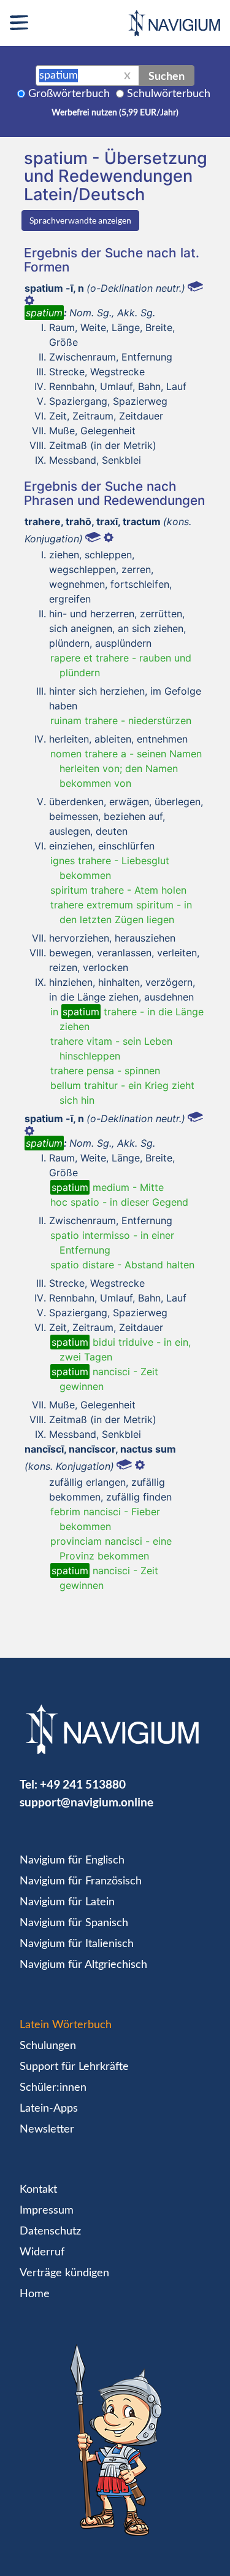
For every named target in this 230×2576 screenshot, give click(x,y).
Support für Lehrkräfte (74, 2067)
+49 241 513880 (83, 1784)
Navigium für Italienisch (77, 1944)
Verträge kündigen (64, 2273)
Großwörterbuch (69, 94)
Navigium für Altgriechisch (83, 1965)
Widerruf (42, 2252)
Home (35, 2294)
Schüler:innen (53, 2088)
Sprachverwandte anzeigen (80, 220)
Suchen (167, 76)
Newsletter (47, 2129)
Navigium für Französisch (81, 1881)
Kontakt (38, 2190)
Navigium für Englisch (72, 1860)
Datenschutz (50, 2231)
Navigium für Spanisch (74, 1923)
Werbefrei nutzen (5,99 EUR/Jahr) (115, 113)
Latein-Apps (49, 2109)
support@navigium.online (86, 1802)
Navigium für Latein (67, 1902)
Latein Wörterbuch (66, 2025)
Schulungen (48, 2046)
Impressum (47, 2211)
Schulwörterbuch (169, 94)
